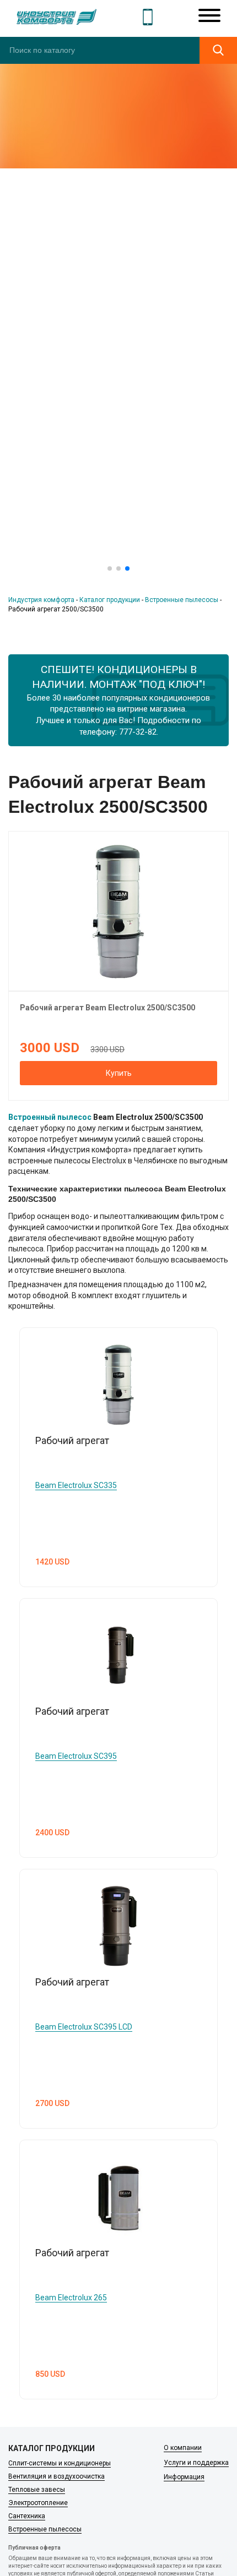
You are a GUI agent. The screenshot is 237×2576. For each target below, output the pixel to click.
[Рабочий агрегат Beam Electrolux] (118, 910)
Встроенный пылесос (50, 1117)
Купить (119, 1073)
